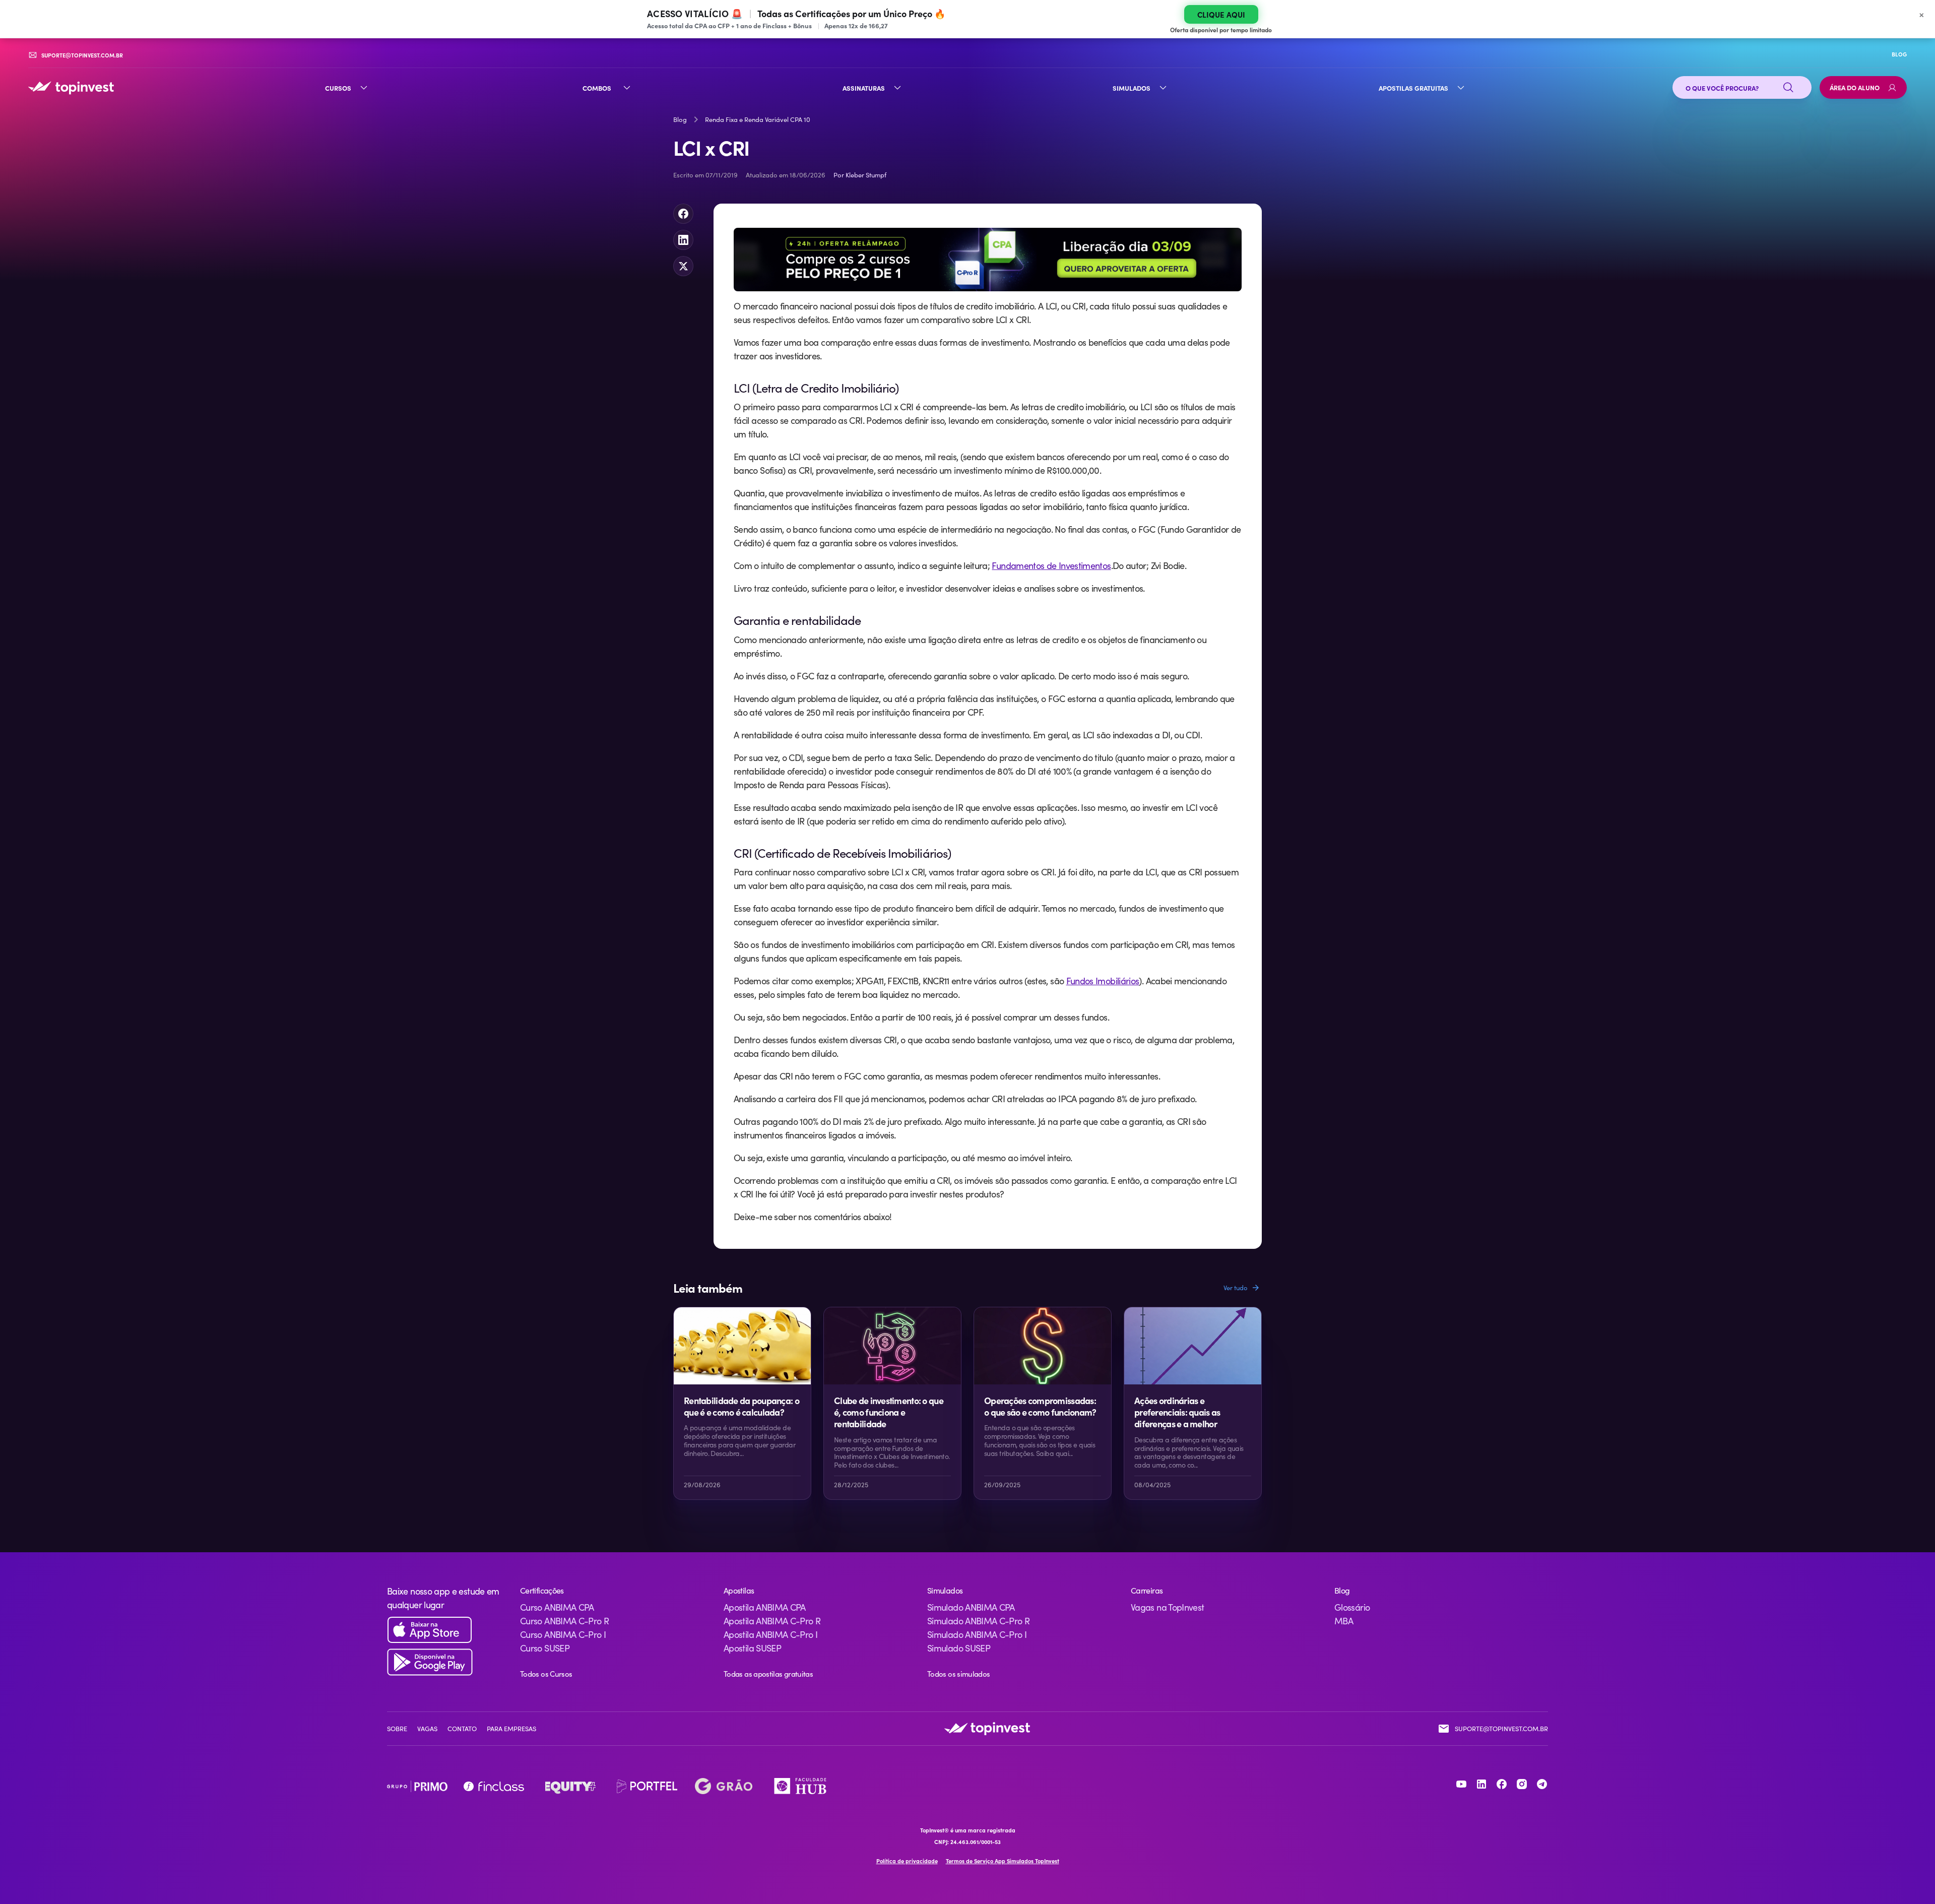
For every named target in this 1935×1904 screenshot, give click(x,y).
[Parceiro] (417, 1786)
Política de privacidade (907, 1861)
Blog (680, 119)
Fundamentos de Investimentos (1051, 565)
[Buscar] (1788, 88)
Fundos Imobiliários (1103, 981)
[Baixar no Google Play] (445, 1662)
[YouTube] (1461, 1784)
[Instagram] (1522, 1784)
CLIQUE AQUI (1221, 14)
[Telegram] (1542, 1784)
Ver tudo (1236, 1288)
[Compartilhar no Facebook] (683, 214)
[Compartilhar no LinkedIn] (683, 240)
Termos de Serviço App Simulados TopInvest (1003, 1861)
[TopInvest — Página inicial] (71, 88)
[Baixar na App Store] (445, 1630)
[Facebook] (1502, 1784)
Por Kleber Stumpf (860, 175)
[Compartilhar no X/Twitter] (683, 266)
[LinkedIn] (1481, 1784)
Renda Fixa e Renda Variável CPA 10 (758, 119)
